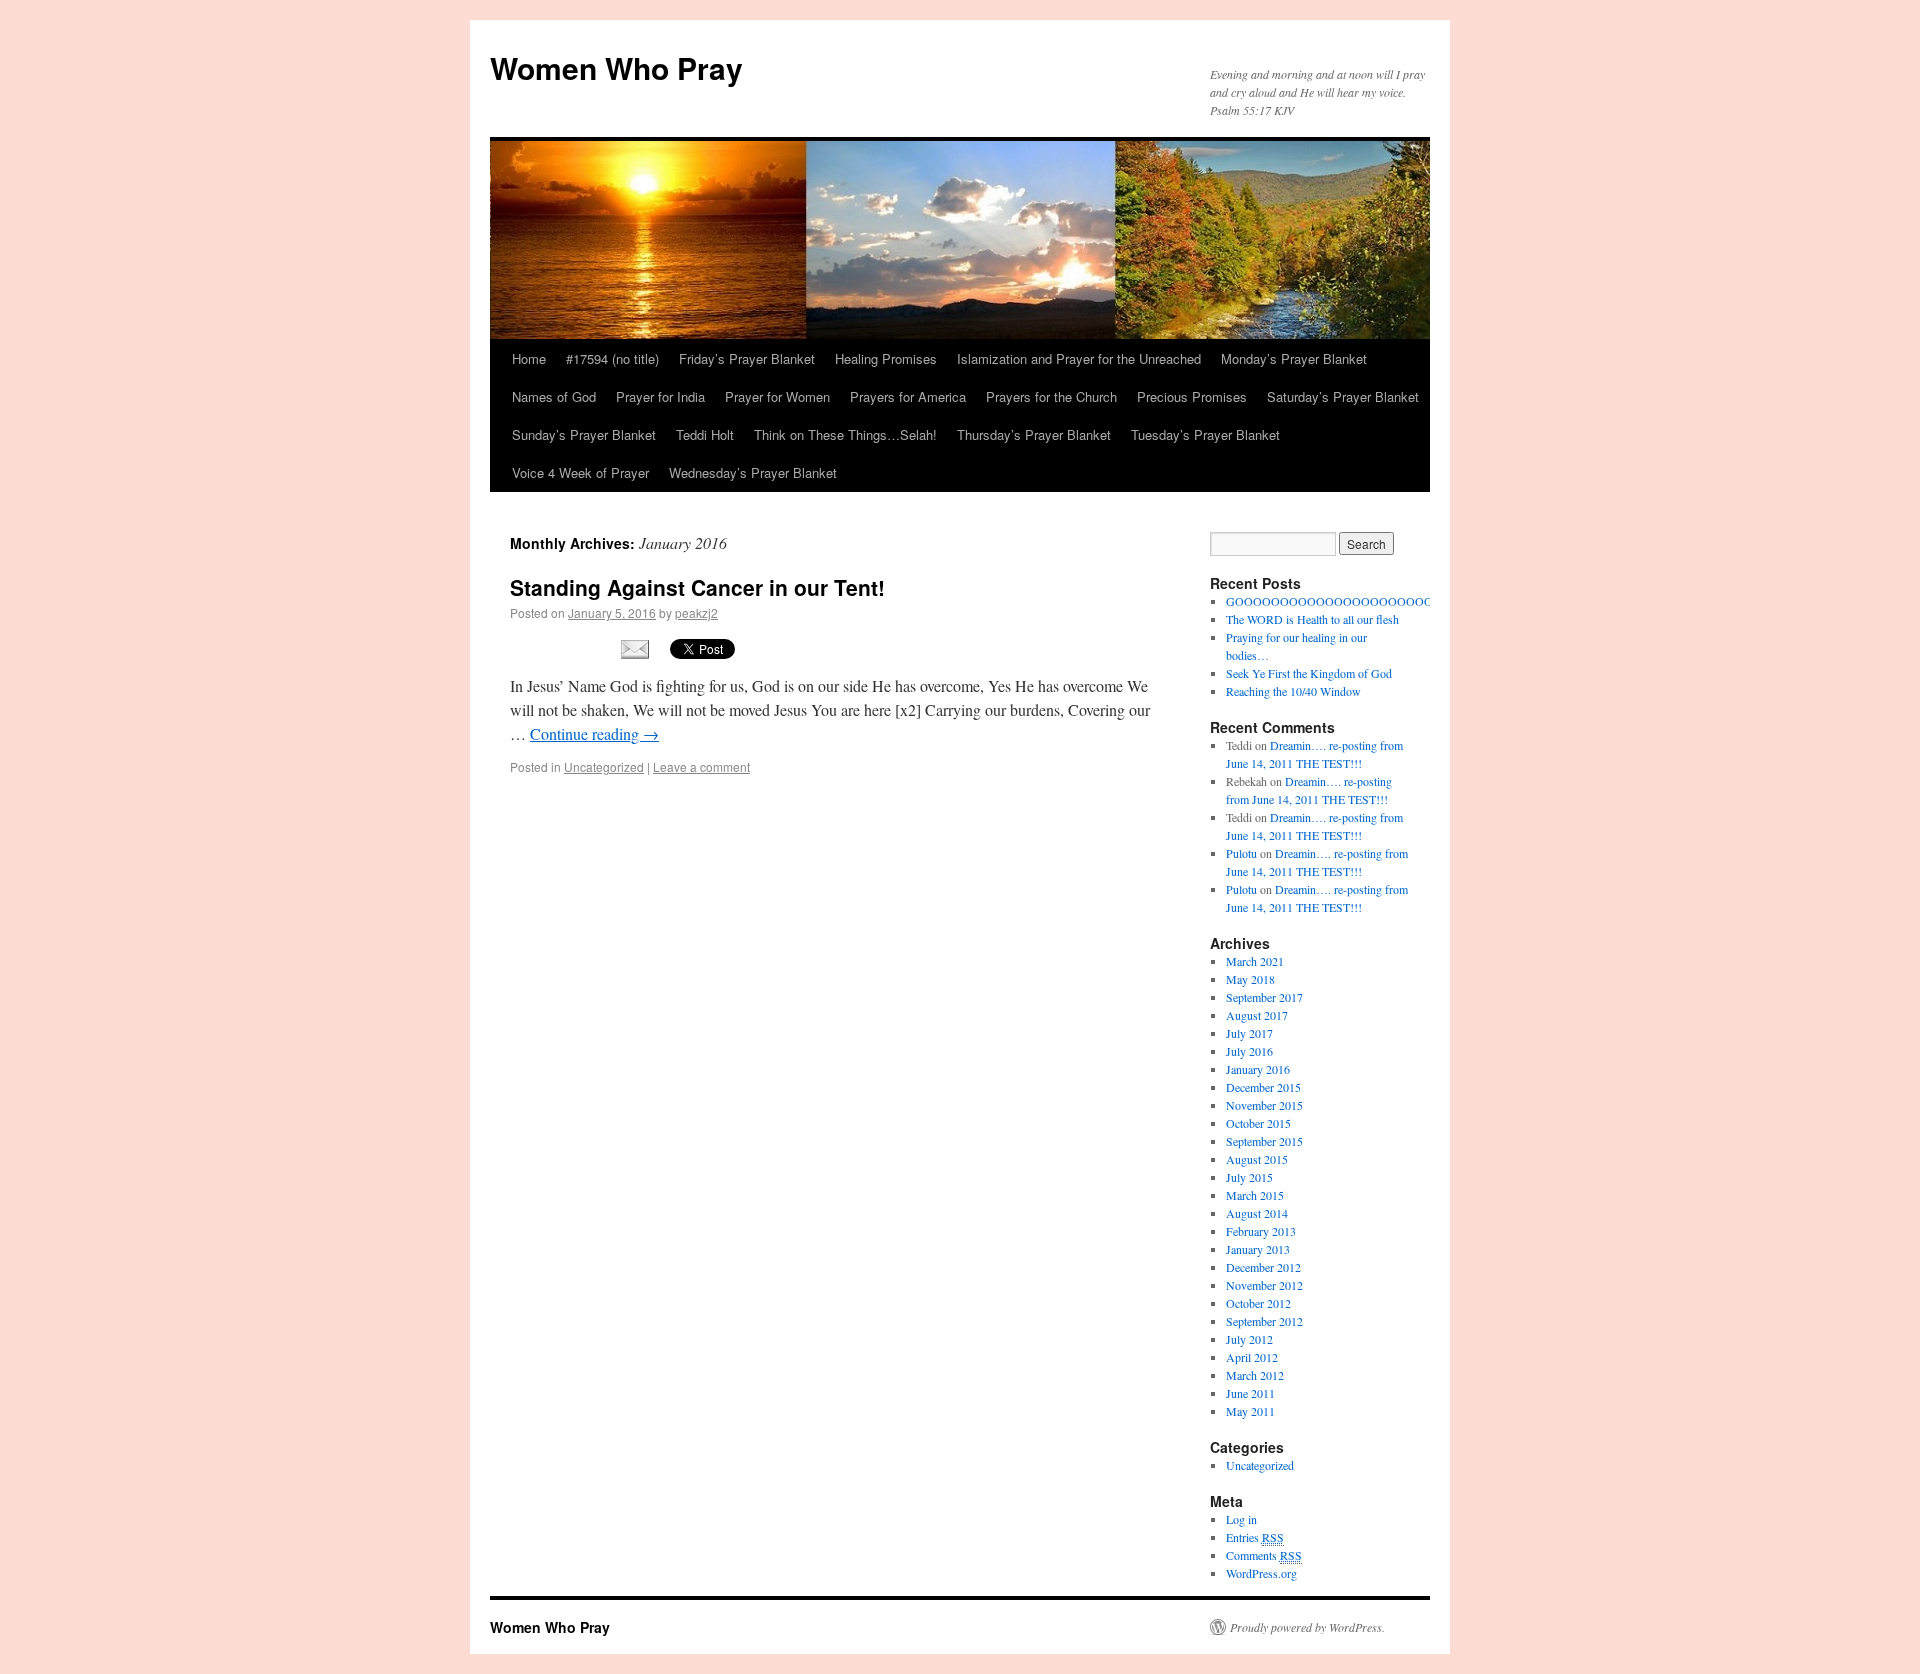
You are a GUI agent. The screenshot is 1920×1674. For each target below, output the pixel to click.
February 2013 (1261, 1231)
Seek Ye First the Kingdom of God (1309, 673)
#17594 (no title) (612, 358)
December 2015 (1263, 1087)
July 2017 (1249, 1033)
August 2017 (1257, 1015)
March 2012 (1255, 1375)
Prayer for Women (777, 396)
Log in (1241, 1519)
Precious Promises (1192, 396)
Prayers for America (908, 396)
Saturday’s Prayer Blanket (1343, 396)
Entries (1255, 1537)
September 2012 (1264, 1321)
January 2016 (1258, 1069)
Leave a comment (701, 766)
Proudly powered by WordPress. (1307, 1627)
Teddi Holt (705, 434)
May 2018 (1250, 979)
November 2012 (1264, 1285)
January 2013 (1258, 1249)
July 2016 (1249, 1051)
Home (529, 358)
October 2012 (1258, 1303)
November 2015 (1264, 1105)
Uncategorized (604, 766)
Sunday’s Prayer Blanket (584, 434)
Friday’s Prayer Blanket (747, 358)
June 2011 (1250, 1393)
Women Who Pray (616, 67)
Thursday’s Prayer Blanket (1034, 434)
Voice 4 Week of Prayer (580, 472)
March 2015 (1255, 1195)
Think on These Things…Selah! (845, 434)
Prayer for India (660, 396)
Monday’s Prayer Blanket (1294, 358)
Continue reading (594, 733)
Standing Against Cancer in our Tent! (697, 587)
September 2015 (1264, 1141)
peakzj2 (696, 612)
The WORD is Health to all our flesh (1312, 619)
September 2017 (1264, 997)
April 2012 (1252, 1357)
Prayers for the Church (1051, 396)
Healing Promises (886, 358)
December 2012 (1263, 1267)
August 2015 (1257, 1159)
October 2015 (1258, 1123)
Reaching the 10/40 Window (1293, 691)
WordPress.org (1261, 1573)
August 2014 (1257, 1213)
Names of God (554, 396)
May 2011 (1250, 1411)
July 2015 (1249, 1177)
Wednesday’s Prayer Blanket (753, 472)
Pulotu (1241, 853)
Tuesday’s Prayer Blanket (1205, 434)
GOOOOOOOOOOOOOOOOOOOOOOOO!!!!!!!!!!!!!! (1366, 601)
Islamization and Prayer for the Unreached (1079, 358)
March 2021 (1255, 961)
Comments (1264, 1555)
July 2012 (1249, 1339)
